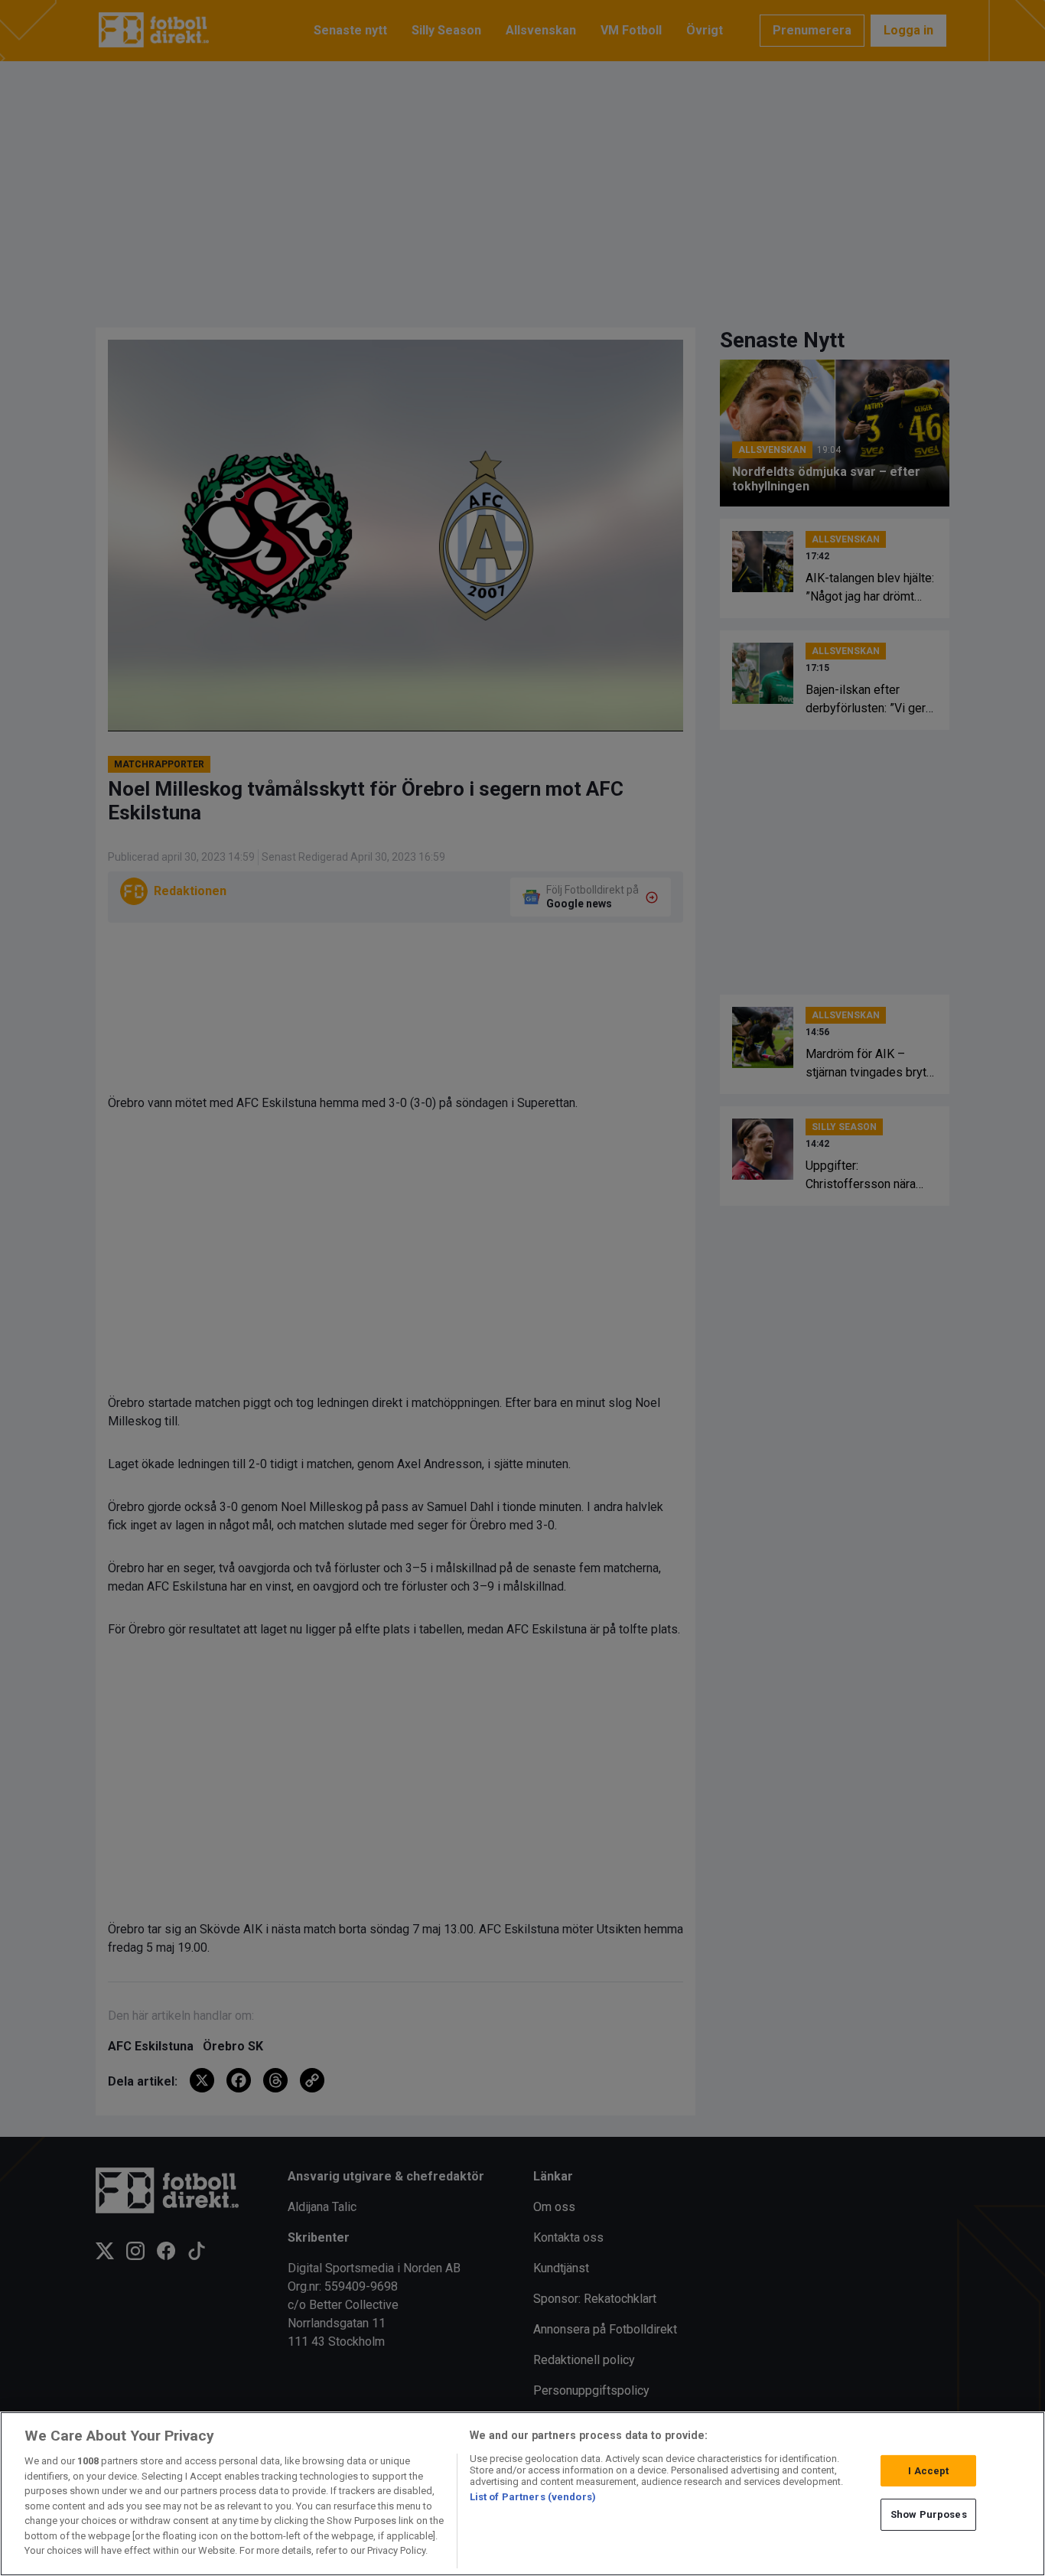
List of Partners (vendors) (533, 2497)
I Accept (928, 2471)
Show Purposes (929, 2514)
